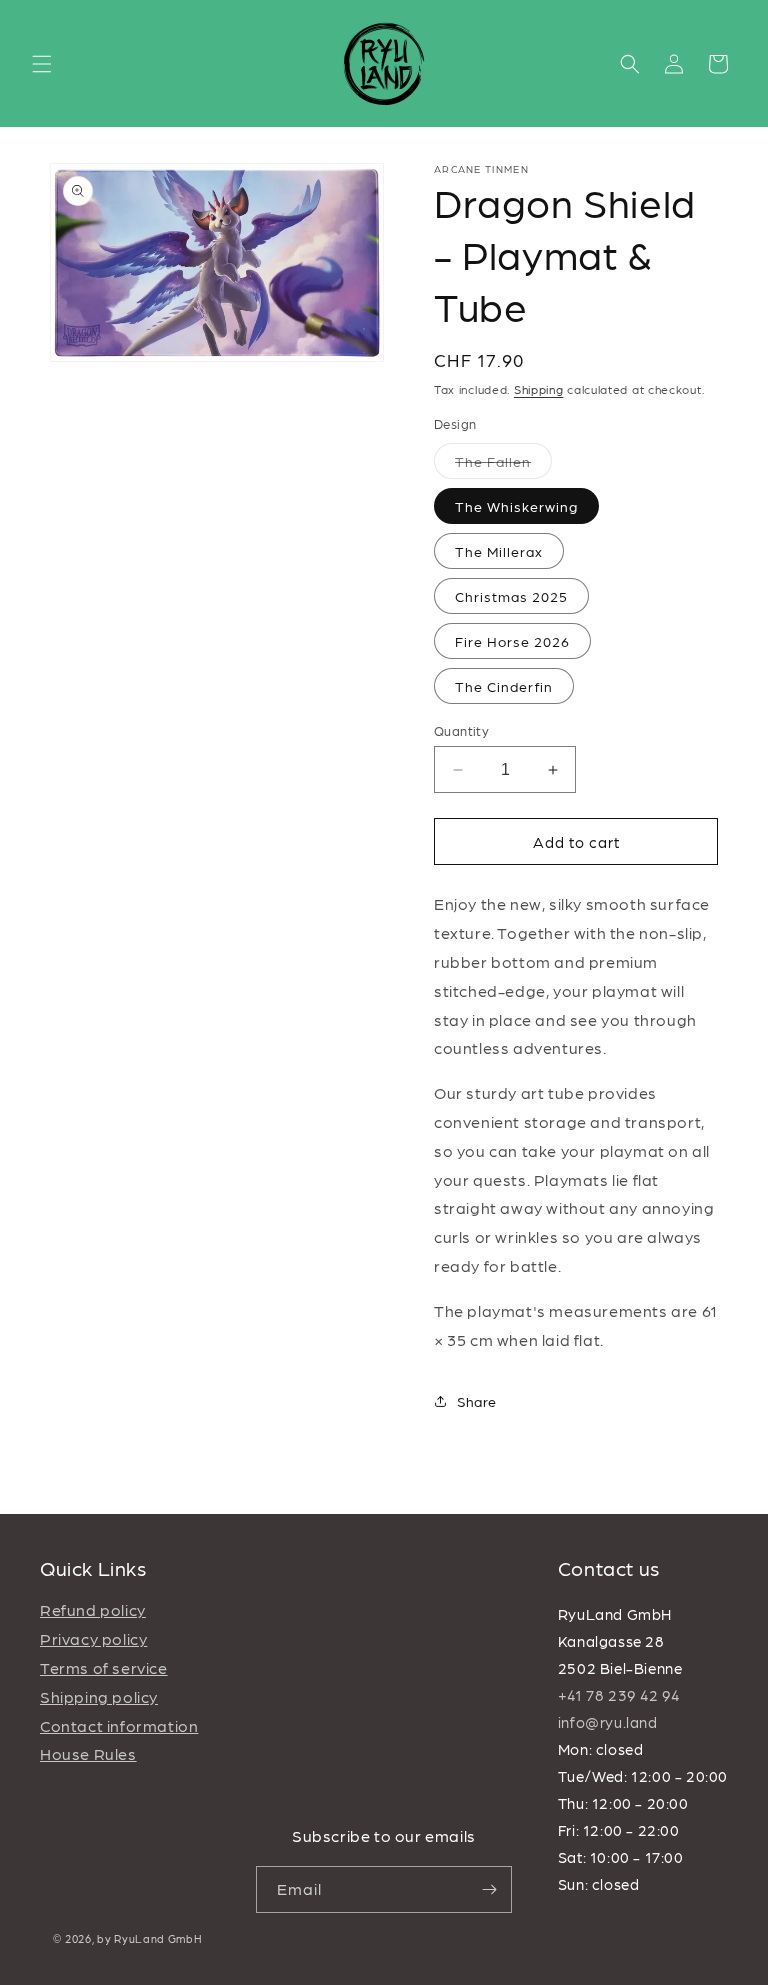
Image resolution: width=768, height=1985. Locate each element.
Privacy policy (93, 1638)
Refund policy (93, 1609)
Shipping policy (99, 1696)
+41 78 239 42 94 (619, 1695)
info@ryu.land (608, 1722)
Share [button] (477, 1401)
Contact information (119, 1725)
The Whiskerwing (516, 506)
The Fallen (503, 465)
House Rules (88, 1753)
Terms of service (104, 1667)
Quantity (461, 730)
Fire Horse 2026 (512, 641)
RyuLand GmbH (158, 1938)
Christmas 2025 (511, 596)
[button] (42, 64)
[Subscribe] (489, 1889)
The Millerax (499, 551)
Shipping (539, 389)
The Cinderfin (504, 686)
